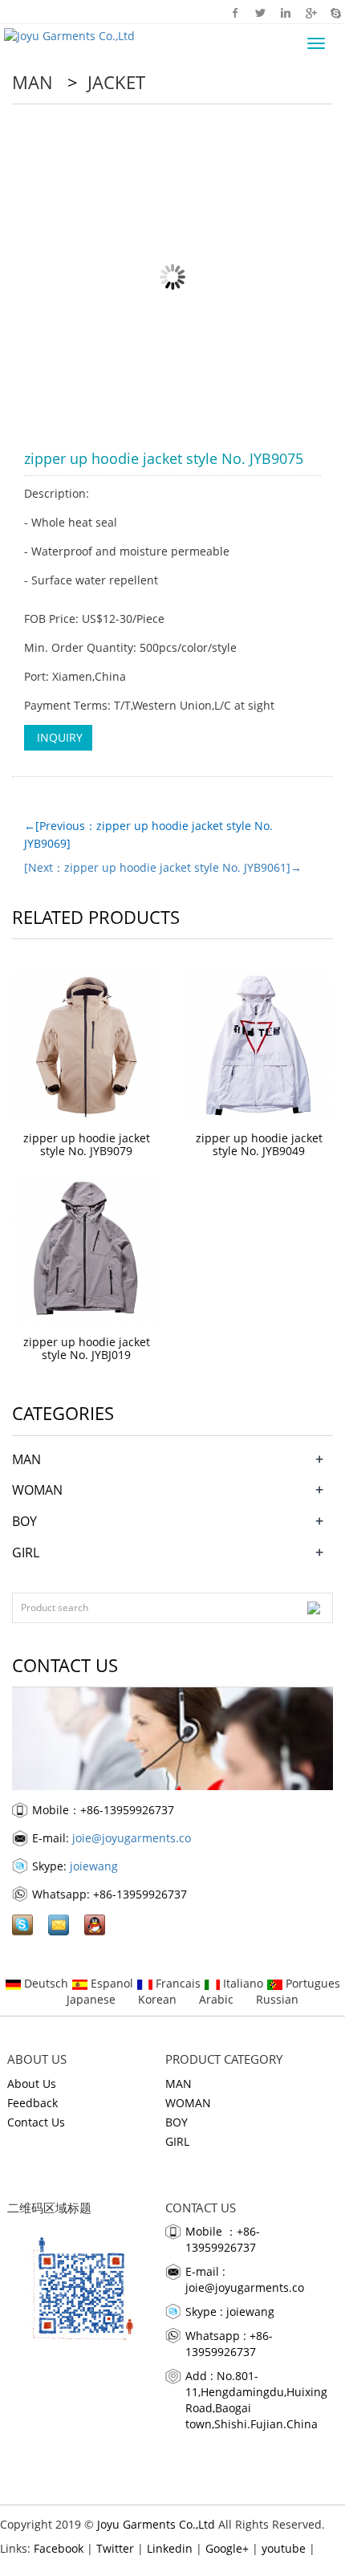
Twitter (260, 12)
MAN (35, 82)
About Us (32, 2084)
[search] (314, 1608)
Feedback (32, 2103)
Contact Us (36, 2122)
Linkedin (285, 12)
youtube (284, 2548)
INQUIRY (58, 737)
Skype (335, 12)
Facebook (235, 12)
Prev (45, 277)
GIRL (26, 1553)
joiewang (94, 1866)
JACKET (114, 82)
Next (300, 277)
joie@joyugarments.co (132, 1838)
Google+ (310, 12)
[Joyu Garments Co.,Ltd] (67, 34)
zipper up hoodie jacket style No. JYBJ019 (87, 1348)
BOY (24, 1521)
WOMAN (37, 1490)
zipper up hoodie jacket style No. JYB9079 (87, 1144)
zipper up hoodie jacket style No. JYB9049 (259, 1144)
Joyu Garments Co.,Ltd (156, 2524)
